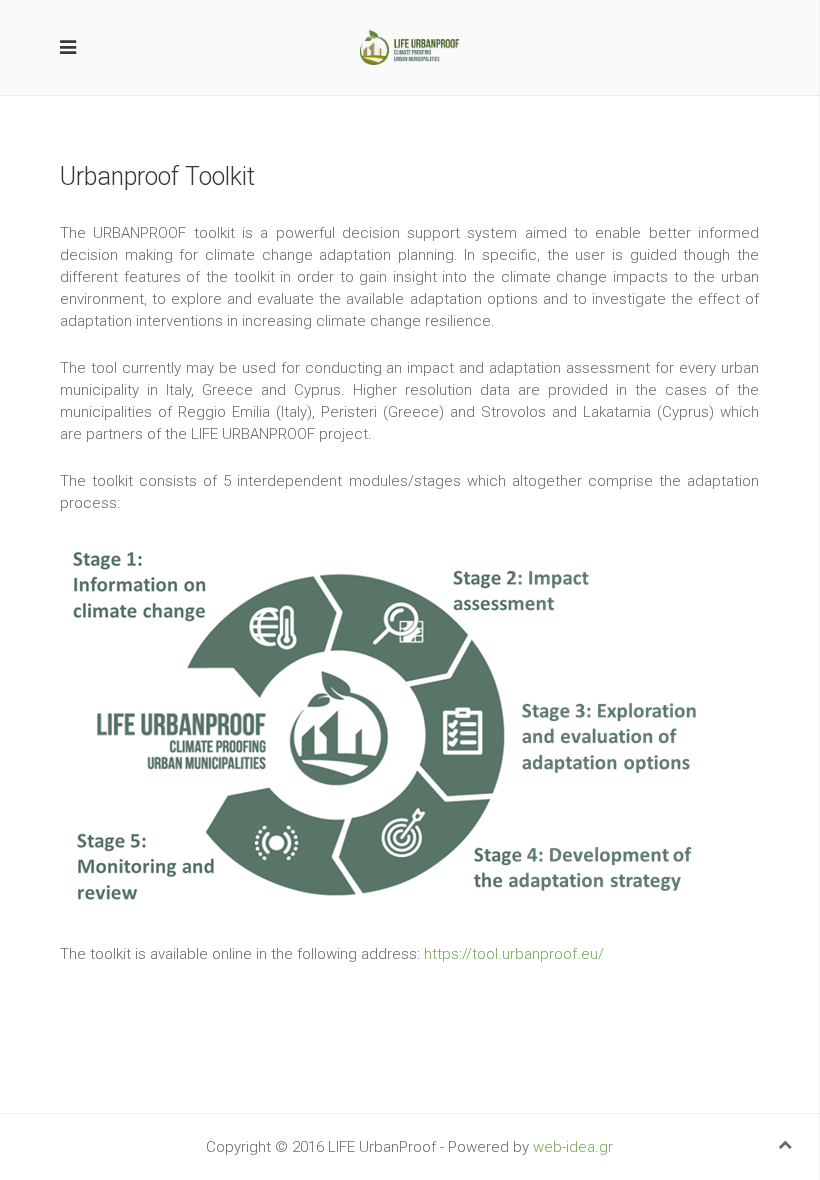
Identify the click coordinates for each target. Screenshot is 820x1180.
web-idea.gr (573, 1147)
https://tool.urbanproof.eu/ (514, 954)
